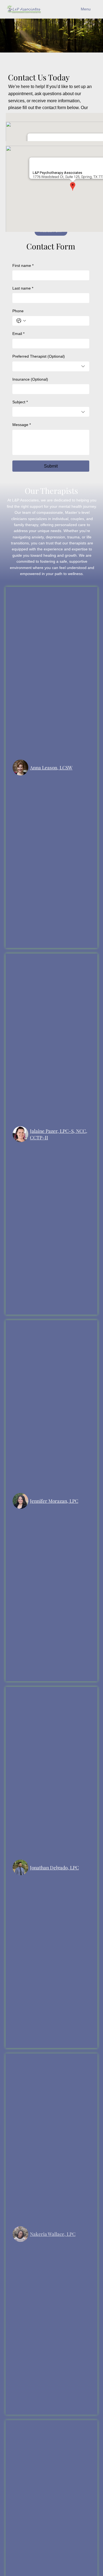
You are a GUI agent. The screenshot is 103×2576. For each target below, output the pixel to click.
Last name (23, 288)
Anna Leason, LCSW (51, 767)
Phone (18, 311)
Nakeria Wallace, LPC (53, 2234)
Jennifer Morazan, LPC (54, 1501)
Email (18, 334)
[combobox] (51, 366)
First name (23, 266)
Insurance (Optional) (30, 379)
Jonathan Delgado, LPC (54, 1867)
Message (22, 425)
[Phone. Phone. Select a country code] (21, 321)
